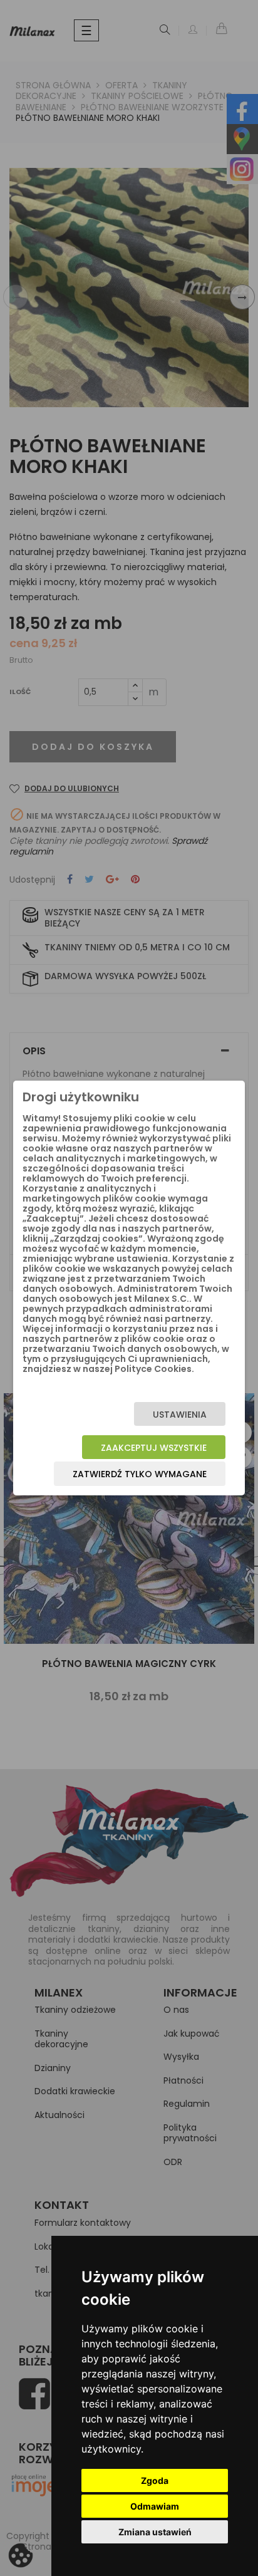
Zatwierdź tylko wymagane (140, 1474)
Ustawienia (180, 1415)
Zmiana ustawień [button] (155, 2532)
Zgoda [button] (155, 2480)
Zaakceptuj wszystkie (154, 1448)
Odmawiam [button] (155, 2506)
